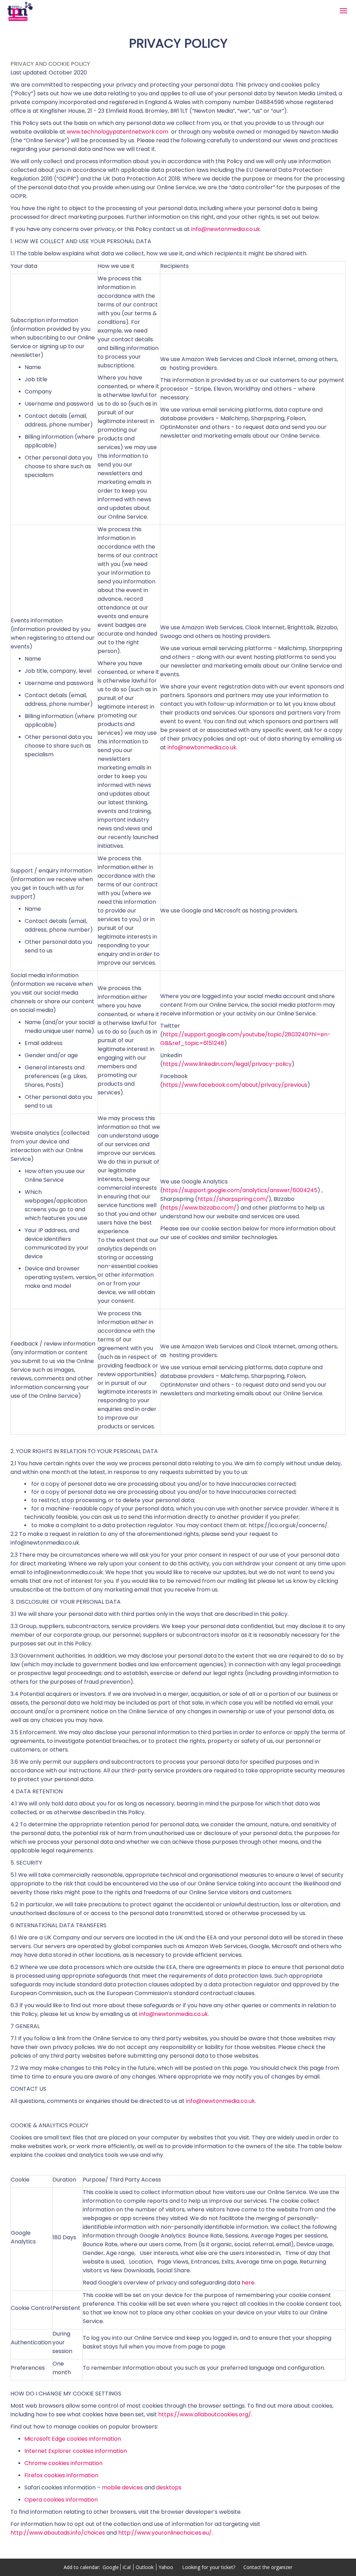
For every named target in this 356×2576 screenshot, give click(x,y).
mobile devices (122, 2487)
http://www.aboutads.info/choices (58, 2533)
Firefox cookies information (61, 2475)
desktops (169, 2487)
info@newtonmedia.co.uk (226, 229)
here (248, 2283)
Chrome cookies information (63, 2463)
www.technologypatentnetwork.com (118, 132)
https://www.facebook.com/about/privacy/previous (235, 1085)
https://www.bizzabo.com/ (200, 1208)
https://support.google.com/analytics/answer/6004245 (240, 1190)
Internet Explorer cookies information (76, 2451)
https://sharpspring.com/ (233, 1199)
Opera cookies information (61, 2500)
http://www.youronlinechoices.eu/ (165, 2533)
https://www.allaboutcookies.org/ (205, 2414)
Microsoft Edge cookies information (73, 2439)
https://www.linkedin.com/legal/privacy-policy (227, 1064)
